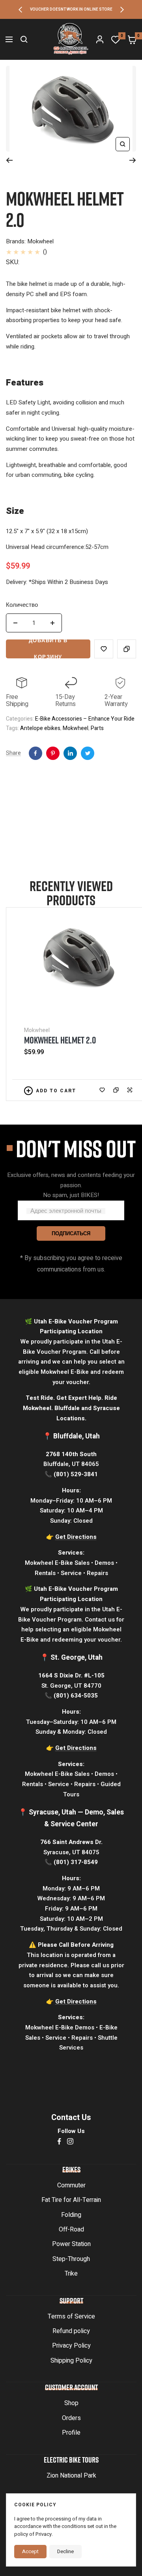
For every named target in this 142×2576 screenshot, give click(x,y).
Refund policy (71, 2331)
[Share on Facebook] (35, 753)
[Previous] (9, 160)
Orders (71, 2418)
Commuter (71, 2185)
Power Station (71, 2244)
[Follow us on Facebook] (59, 2141)
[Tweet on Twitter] (88, 753)
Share (13, 753)
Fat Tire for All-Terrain (71, 2200)
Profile (71, 2433)
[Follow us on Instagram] (70, 2141)
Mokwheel (76, 728)
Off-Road (71, 2229)
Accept (30, 2551)
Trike (71, 2274)
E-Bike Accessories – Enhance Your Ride (85, 719)
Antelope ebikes (40, 728)
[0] (116, 39)
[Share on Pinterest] (70, 753)
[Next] (133, 160)
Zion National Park (71, 2476)
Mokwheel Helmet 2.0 (60, 1040)
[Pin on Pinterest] (53, 753)
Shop (71, 2403)
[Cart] (132, 39)
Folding (71, 2215)
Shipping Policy (71, 2361)
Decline (65, 2551)
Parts (97, 728)
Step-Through (71, 2259)
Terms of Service (71, 2317)
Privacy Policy (71, 2346)
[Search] (24, 39)
